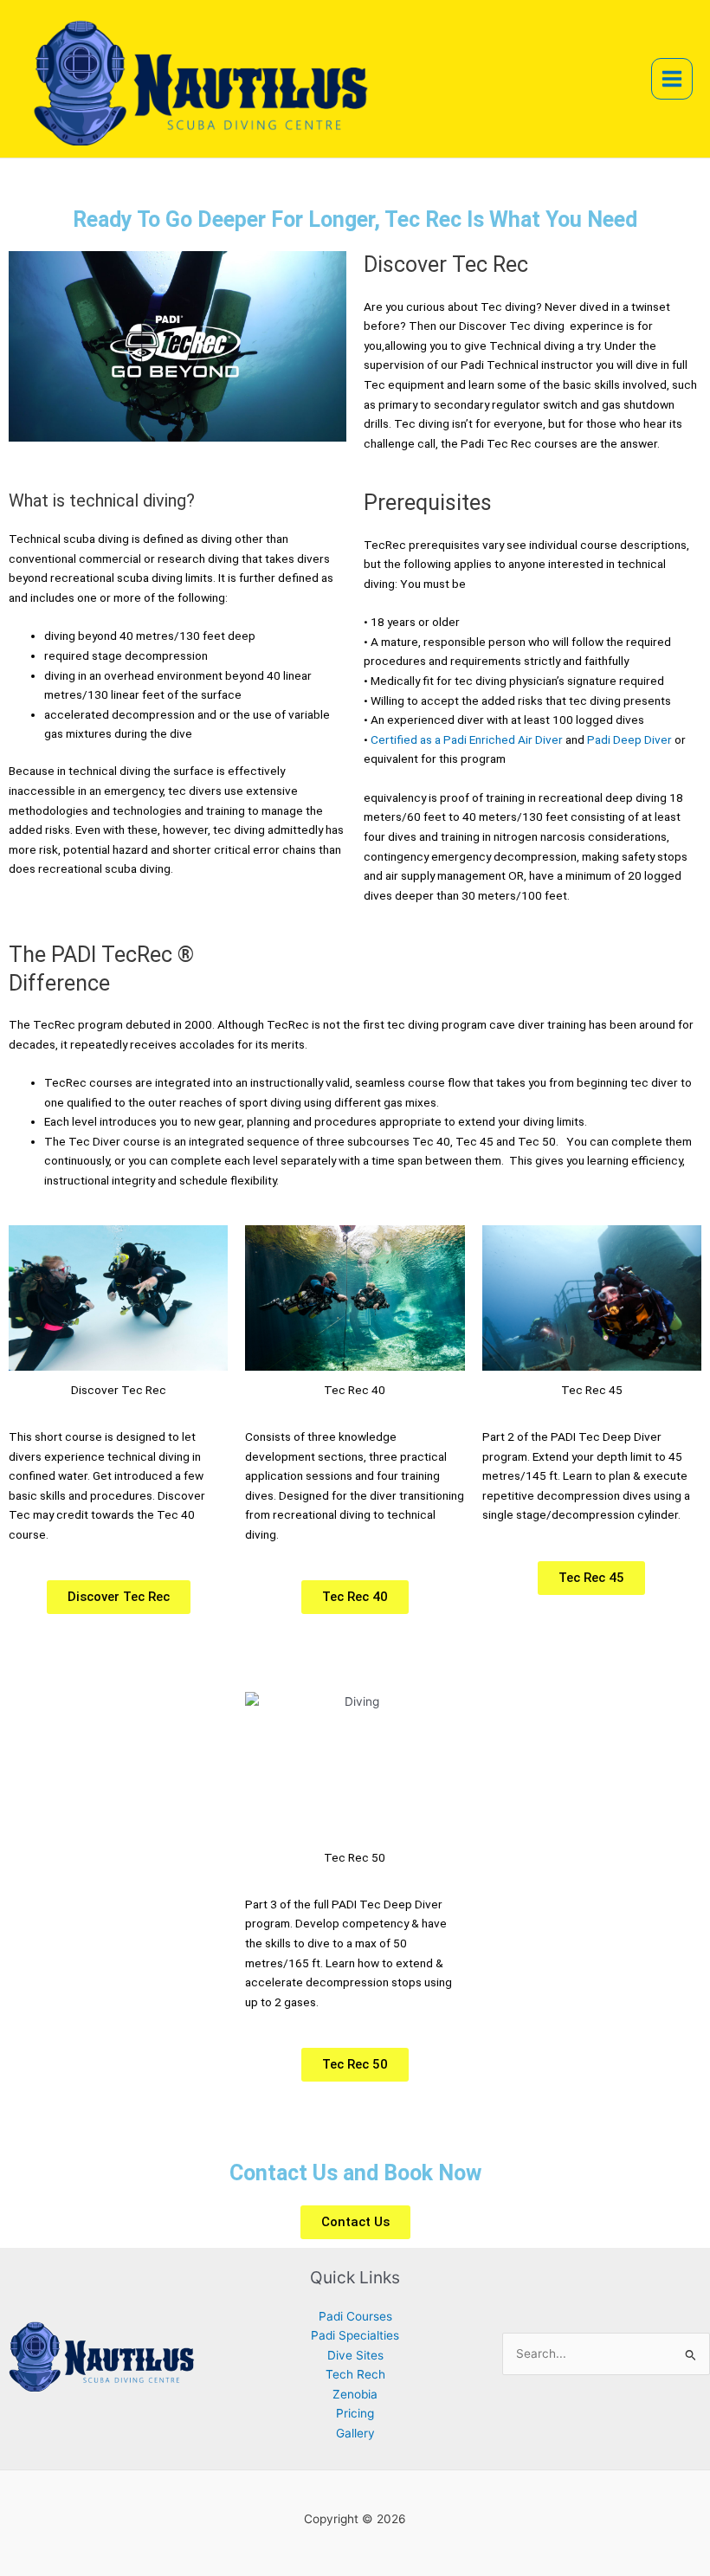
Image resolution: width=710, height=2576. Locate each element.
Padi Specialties (355, 2335)
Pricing (355, 2413)
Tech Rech (355, 2374)
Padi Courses (355, 2316)
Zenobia (355, 2394)
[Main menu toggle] (672, 79)
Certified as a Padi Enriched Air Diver (467, 739)
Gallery (355, 2433)
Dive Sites (355, 2355)
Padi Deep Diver (629, 739)
